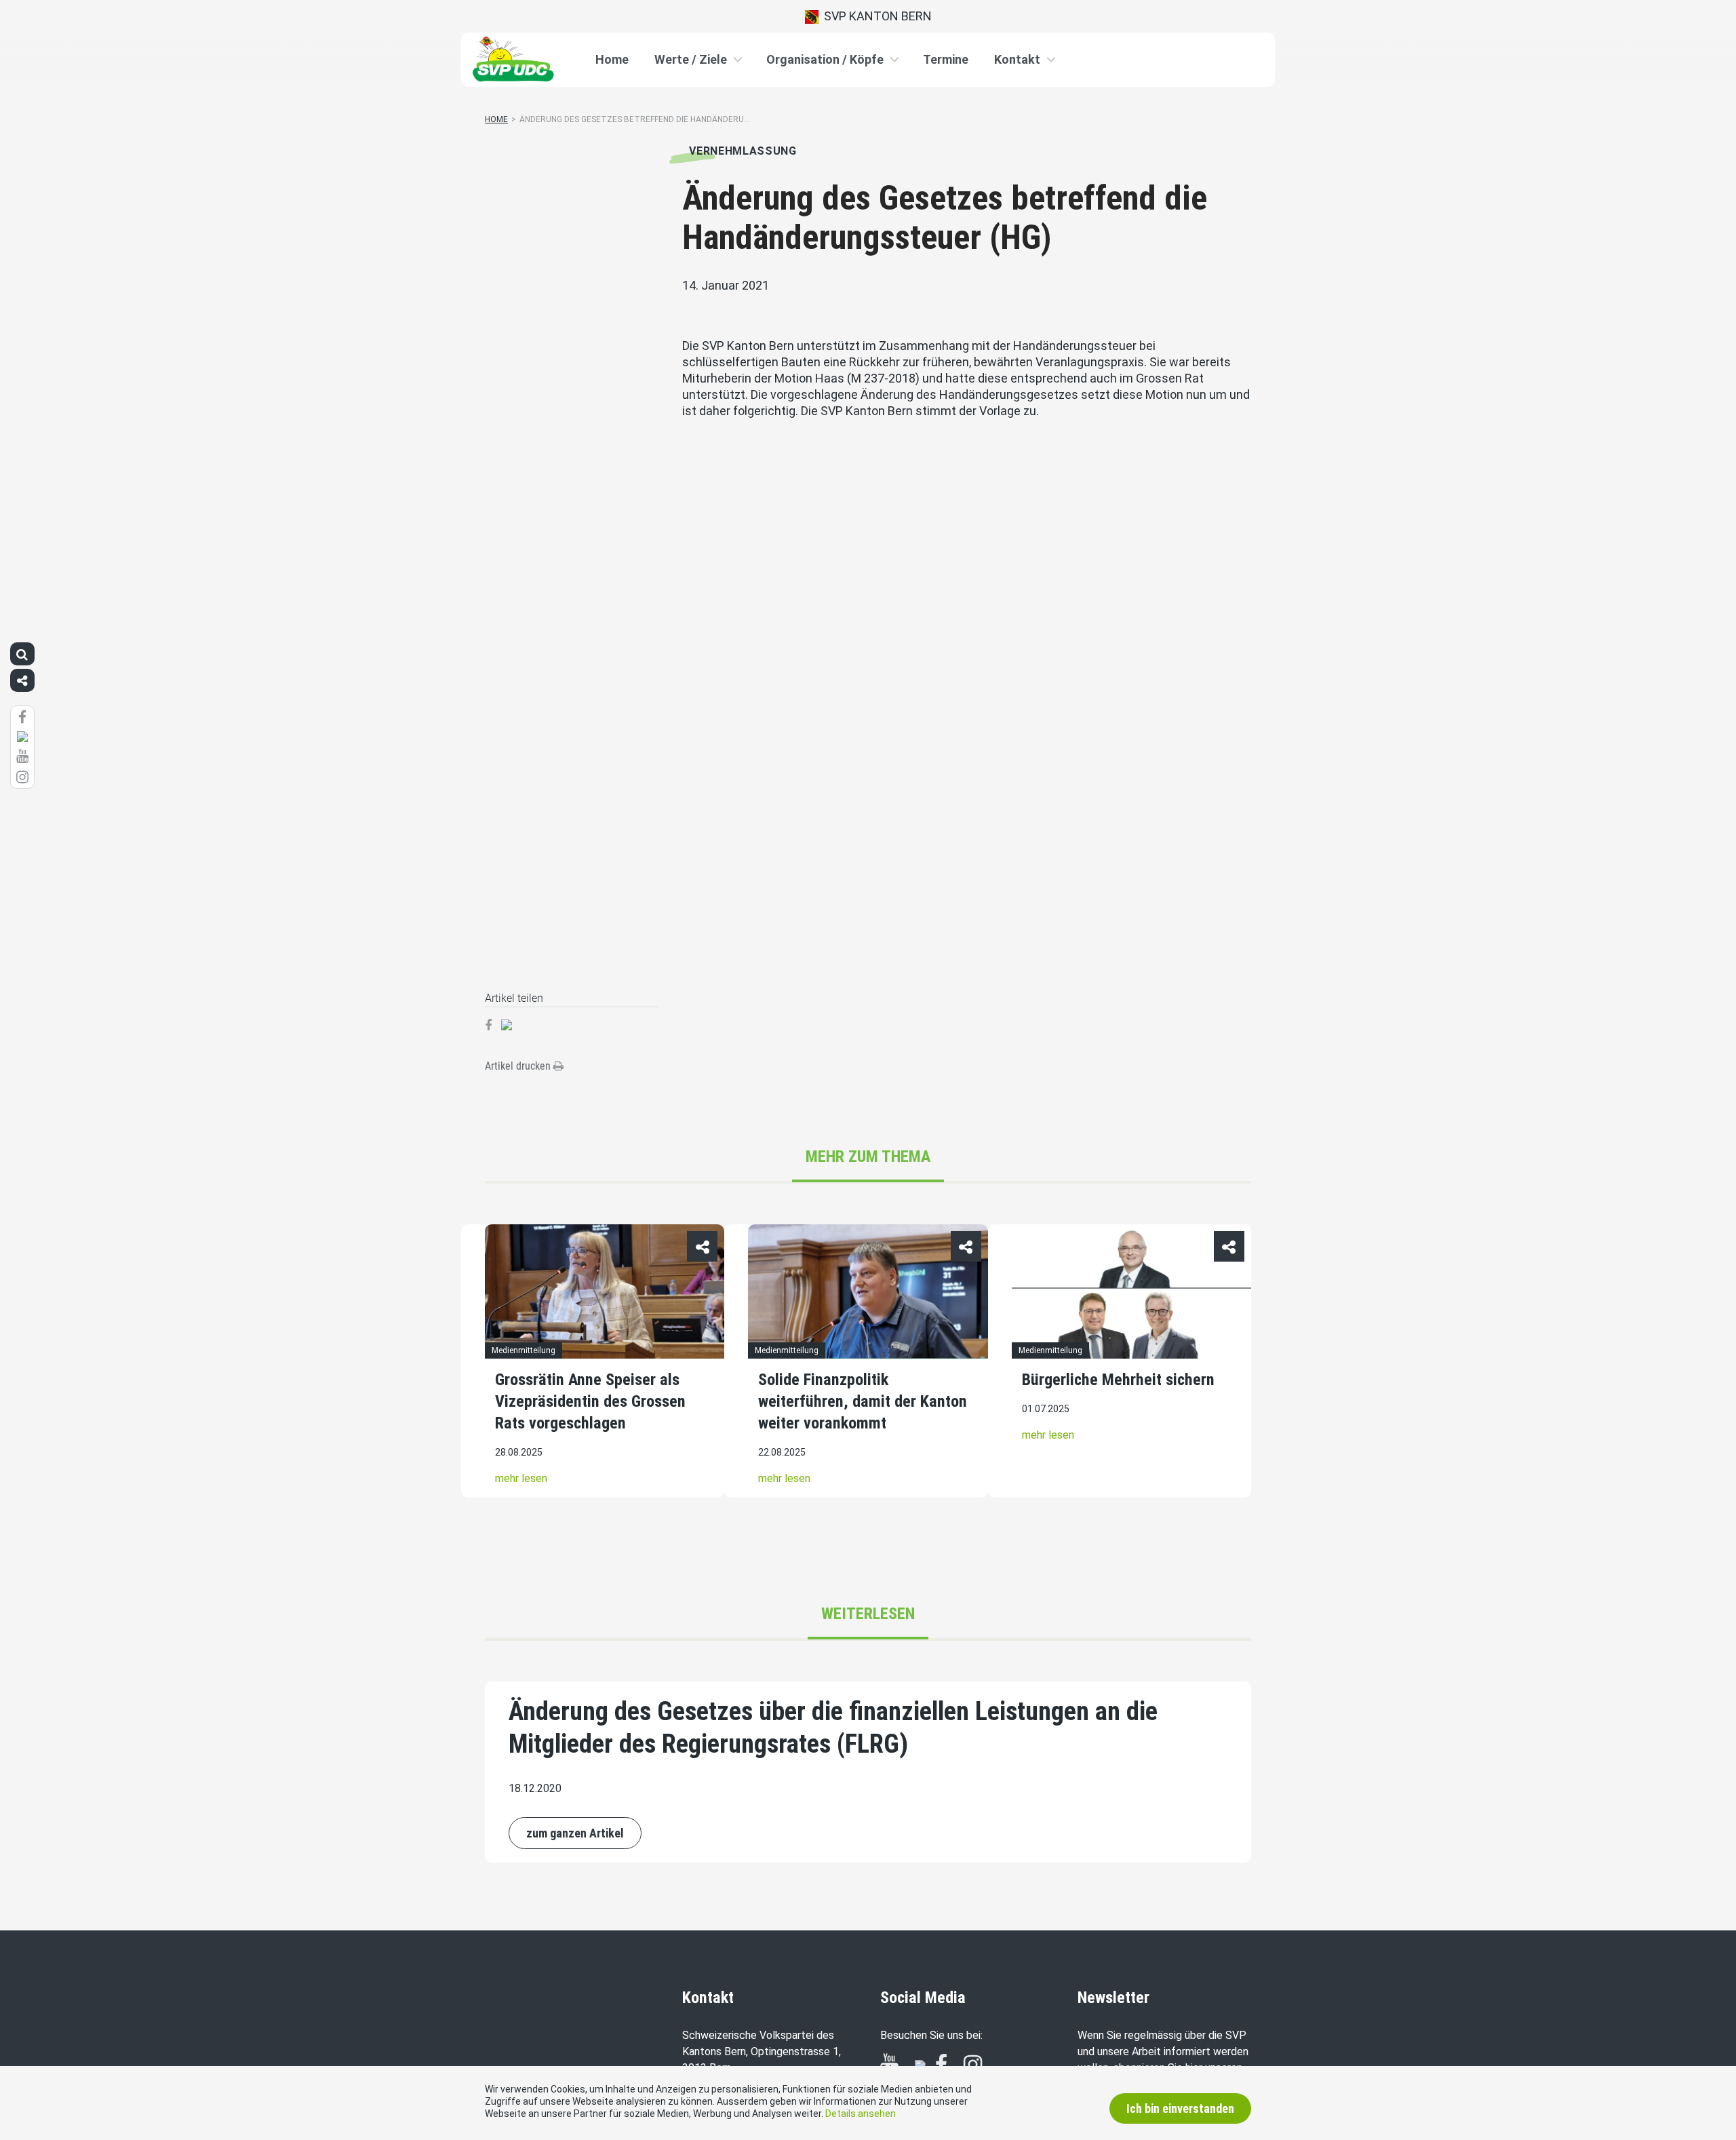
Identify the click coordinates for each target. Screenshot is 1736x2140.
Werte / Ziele (691, 59)
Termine (946, 59)
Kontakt (1017, 59)
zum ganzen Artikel (575, 1833)
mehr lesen (521, 1478)
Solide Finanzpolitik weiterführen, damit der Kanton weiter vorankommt (863, 1401)
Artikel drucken (519, 1066)
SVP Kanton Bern (875, 16)
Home (612, 59)
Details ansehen (861, 2114)
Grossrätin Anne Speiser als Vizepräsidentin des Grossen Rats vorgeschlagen (590, 1401)
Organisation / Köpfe (825, 59)
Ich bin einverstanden (1180, 2108)
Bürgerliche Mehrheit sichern (1118, 1380)
